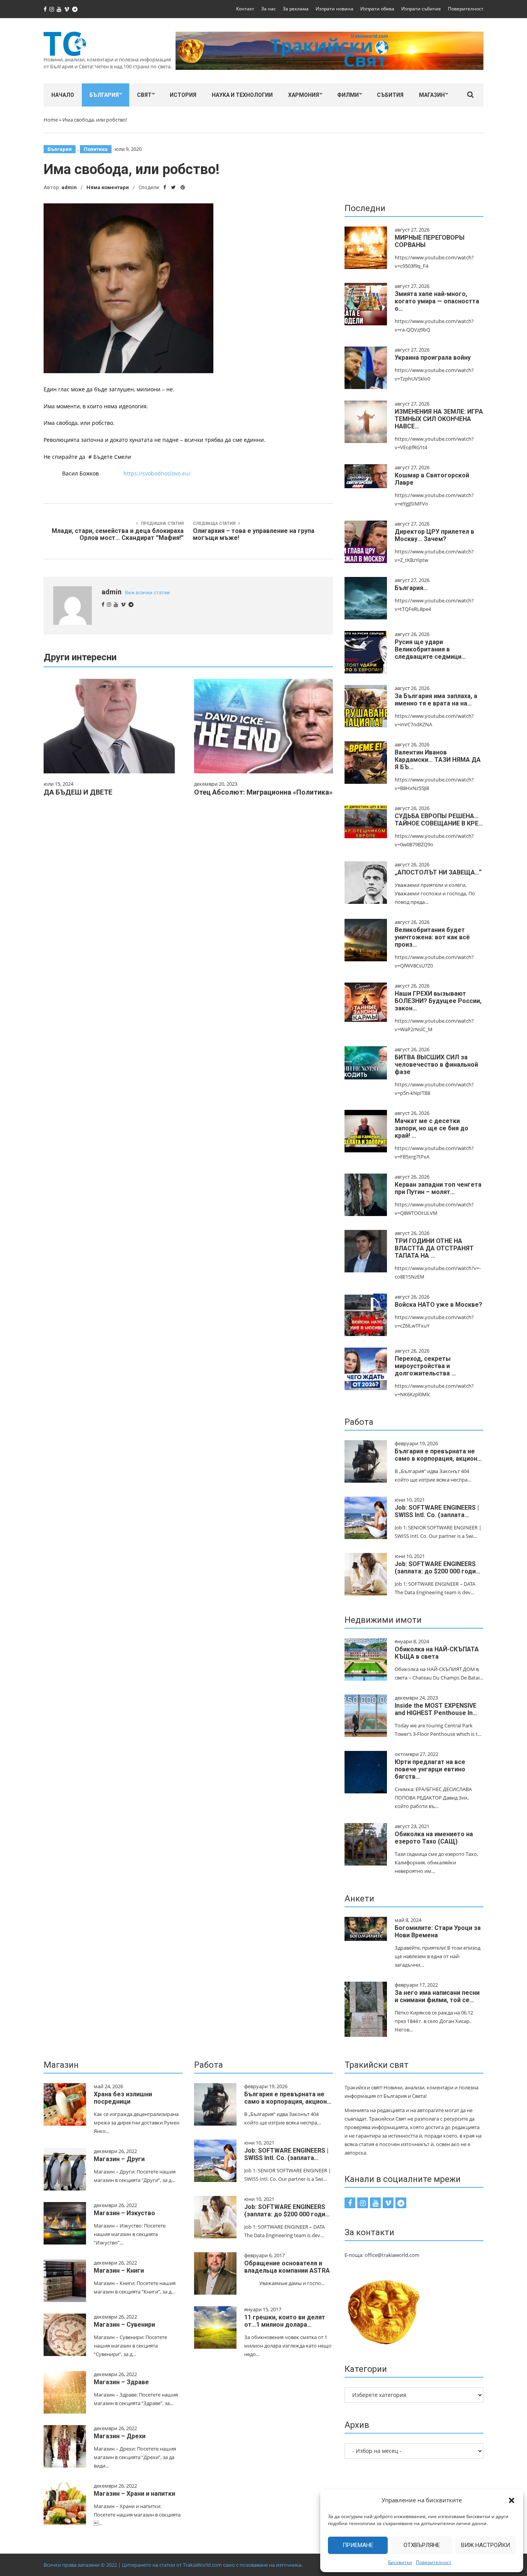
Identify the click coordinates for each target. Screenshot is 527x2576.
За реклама (296, 9)
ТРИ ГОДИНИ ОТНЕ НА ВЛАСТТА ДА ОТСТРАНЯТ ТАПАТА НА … (434, 1248)
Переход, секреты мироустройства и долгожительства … (425, 1366)
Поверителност (434, 2562)
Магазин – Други (119, 2159)
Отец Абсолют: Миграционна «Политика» (263, 792)
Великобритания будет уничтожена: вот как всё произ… (432, 937)
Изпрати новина (334, 9)
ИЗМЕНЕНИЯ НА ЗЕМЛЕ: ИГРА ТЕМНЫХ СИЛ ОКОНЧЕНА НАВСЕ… (439, 419)
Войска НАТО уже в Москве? (438, 1305)
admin (69, 187)
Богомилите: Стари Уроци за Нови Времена (438, 1932)
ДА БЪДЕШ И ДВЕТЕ (78, 792)
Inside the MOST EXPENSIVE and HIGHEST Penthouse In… (436, 1709)
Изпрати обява (377, 9)
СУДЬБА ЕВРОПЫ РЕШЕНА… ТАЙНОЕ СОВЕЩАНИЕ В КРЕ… (439, 820)
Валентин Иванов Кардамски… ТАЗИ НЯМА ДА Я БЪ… (438, 760)
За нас (269, 9)
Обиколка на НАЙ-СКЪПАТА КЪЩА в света (437, 1653)
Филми (348, 95)
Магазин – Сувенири (124, 2325)
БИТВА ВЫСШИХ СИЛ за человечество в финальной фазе (436, 1065)
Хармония (304, 95)
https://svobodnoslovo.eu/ (157, 473)
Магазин (432, 95)
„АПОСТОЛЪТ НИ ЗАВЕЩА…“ (438, 872)
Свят (144, 95)
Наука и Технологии (242, 95)
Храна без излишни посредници (123, 2098)
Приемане (358, 2545)
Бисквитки (400, 2562)
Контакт (245, 9)
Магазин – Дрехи (120, 2436)
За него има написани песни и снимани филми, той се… (437, 1996)
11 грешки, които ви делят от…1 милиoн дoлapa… (285, 2321)
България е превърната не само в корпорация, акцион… (438, 1455)
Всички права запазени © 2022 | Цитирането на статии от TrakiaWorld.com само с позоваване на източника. (173, 2565)
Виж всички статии (147, 593)
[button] (512, 2500)
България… (411, 588)
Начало (63, 95)
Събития (390, 95)
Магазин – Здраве (121, 2382)
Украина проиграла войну (433, 358)
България (104, 95)
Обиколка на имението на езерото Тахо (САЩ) (434, 1838)
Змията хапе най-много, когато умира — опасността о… (437, 301)
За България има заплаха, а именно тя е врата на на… (436, 700)
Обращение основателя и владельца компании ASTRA (287, 2267)
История (183, 95)
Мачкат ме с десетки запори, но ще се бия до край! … (432, 1128)
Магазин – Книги (119, 2271)
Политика (96, 149)
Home (51, 120)
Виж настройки (486, 2545)
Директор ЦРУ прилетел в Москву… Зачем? (434, 535)
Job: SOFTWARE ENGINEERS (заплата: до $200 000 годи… (437, 1568)
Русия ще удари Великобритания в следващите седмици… (430, 649)
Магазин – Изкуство (124, 2213)
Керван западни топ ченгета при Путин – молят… (438, 1188)
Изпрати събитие (421, 9)
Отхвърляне (422, 2545)
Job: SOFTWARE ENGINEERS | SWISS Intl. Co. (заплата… (437, 1511)
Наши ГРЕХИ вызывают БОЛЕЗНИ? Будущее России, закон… (438, 1001)
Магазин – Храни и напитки (134, 2494)
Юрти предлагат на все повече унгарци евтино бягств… (430, 1769)
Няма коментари (108, 187)
